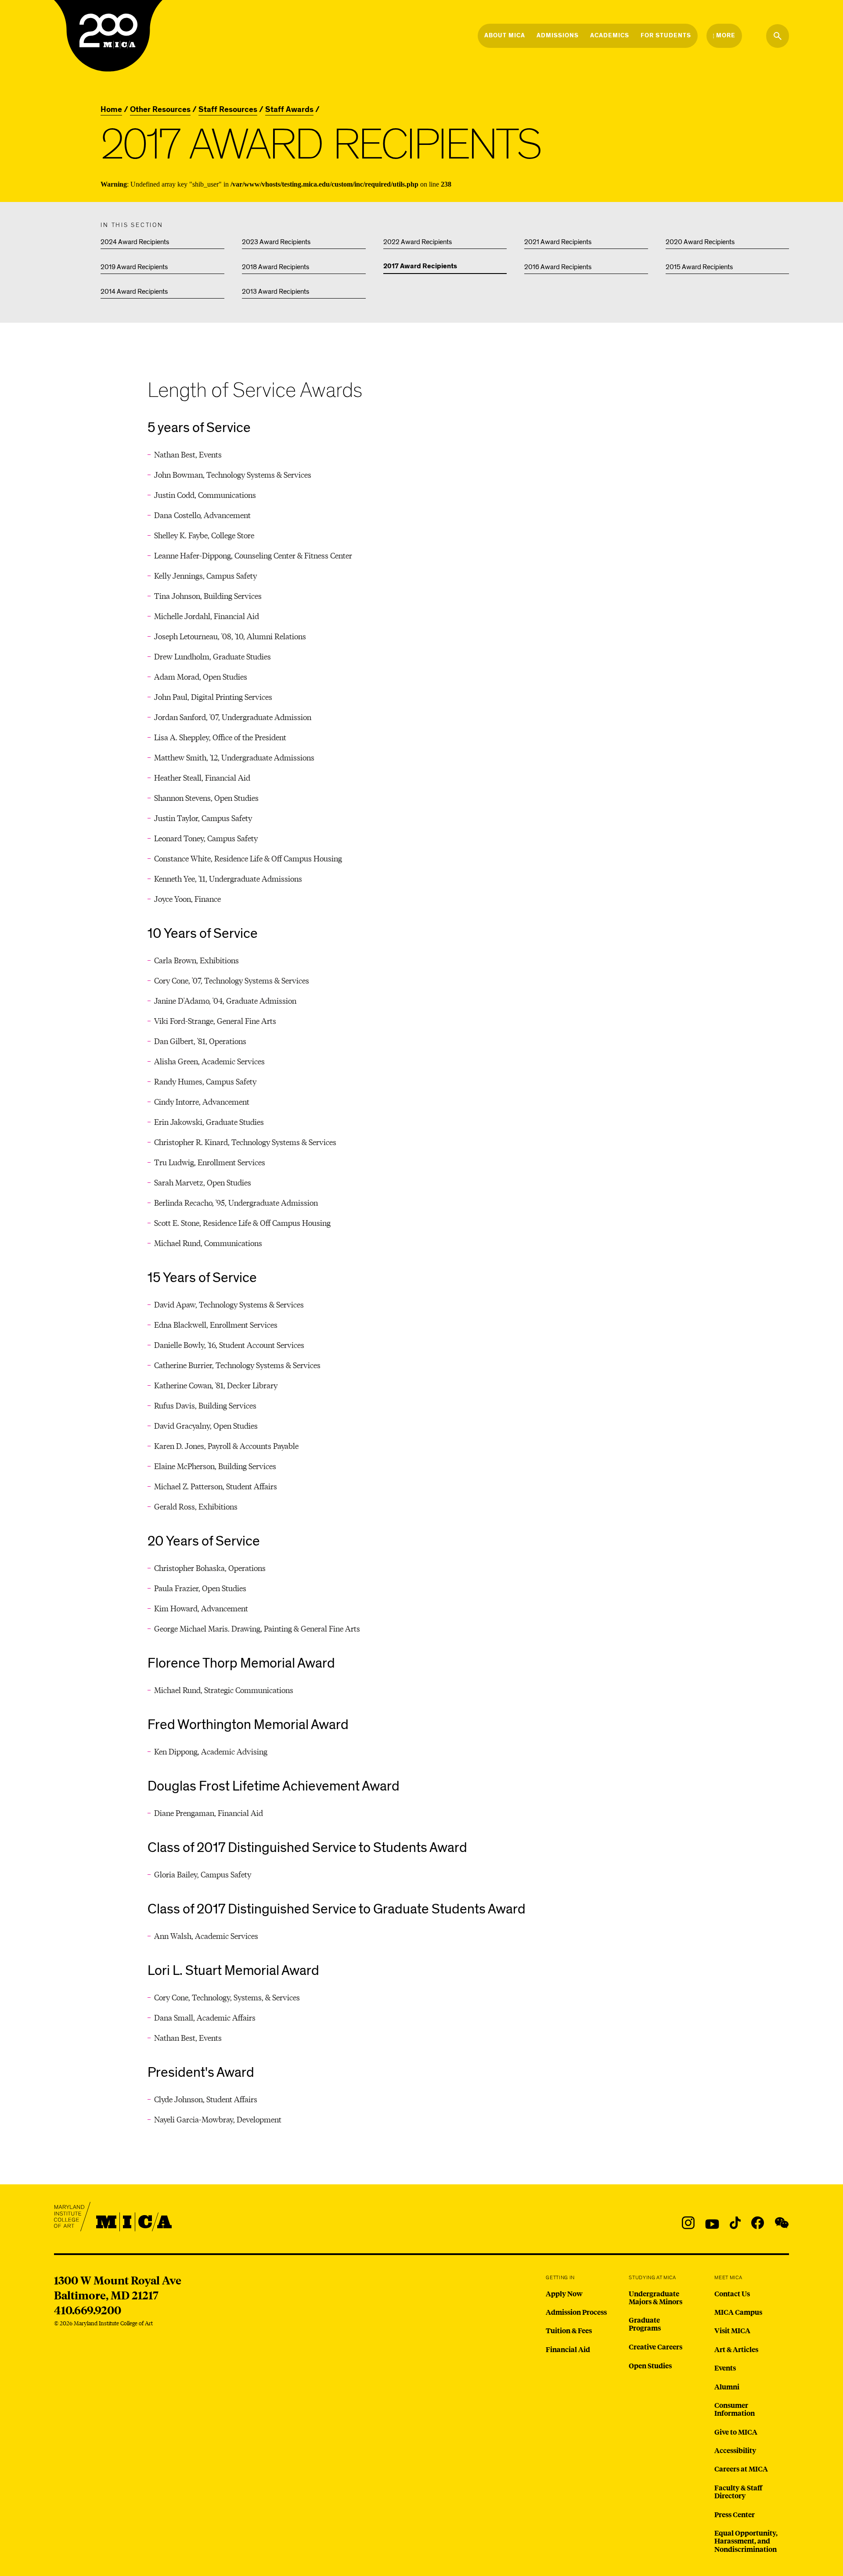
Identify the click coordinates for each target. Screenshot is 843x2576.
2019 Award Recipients (134, 267)
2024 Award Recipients (135, 242)
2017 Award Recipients (420, 267)
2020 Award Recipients (700, 242)
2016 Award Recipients (558, 267)
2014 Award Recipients (134, 292)
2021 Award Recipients (558, 242)
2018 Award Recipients (276, 267)
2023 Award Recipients (276, 242)
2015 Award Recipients (699, 267)
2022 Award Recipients (418, 242)
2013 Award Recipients (276, 292)
